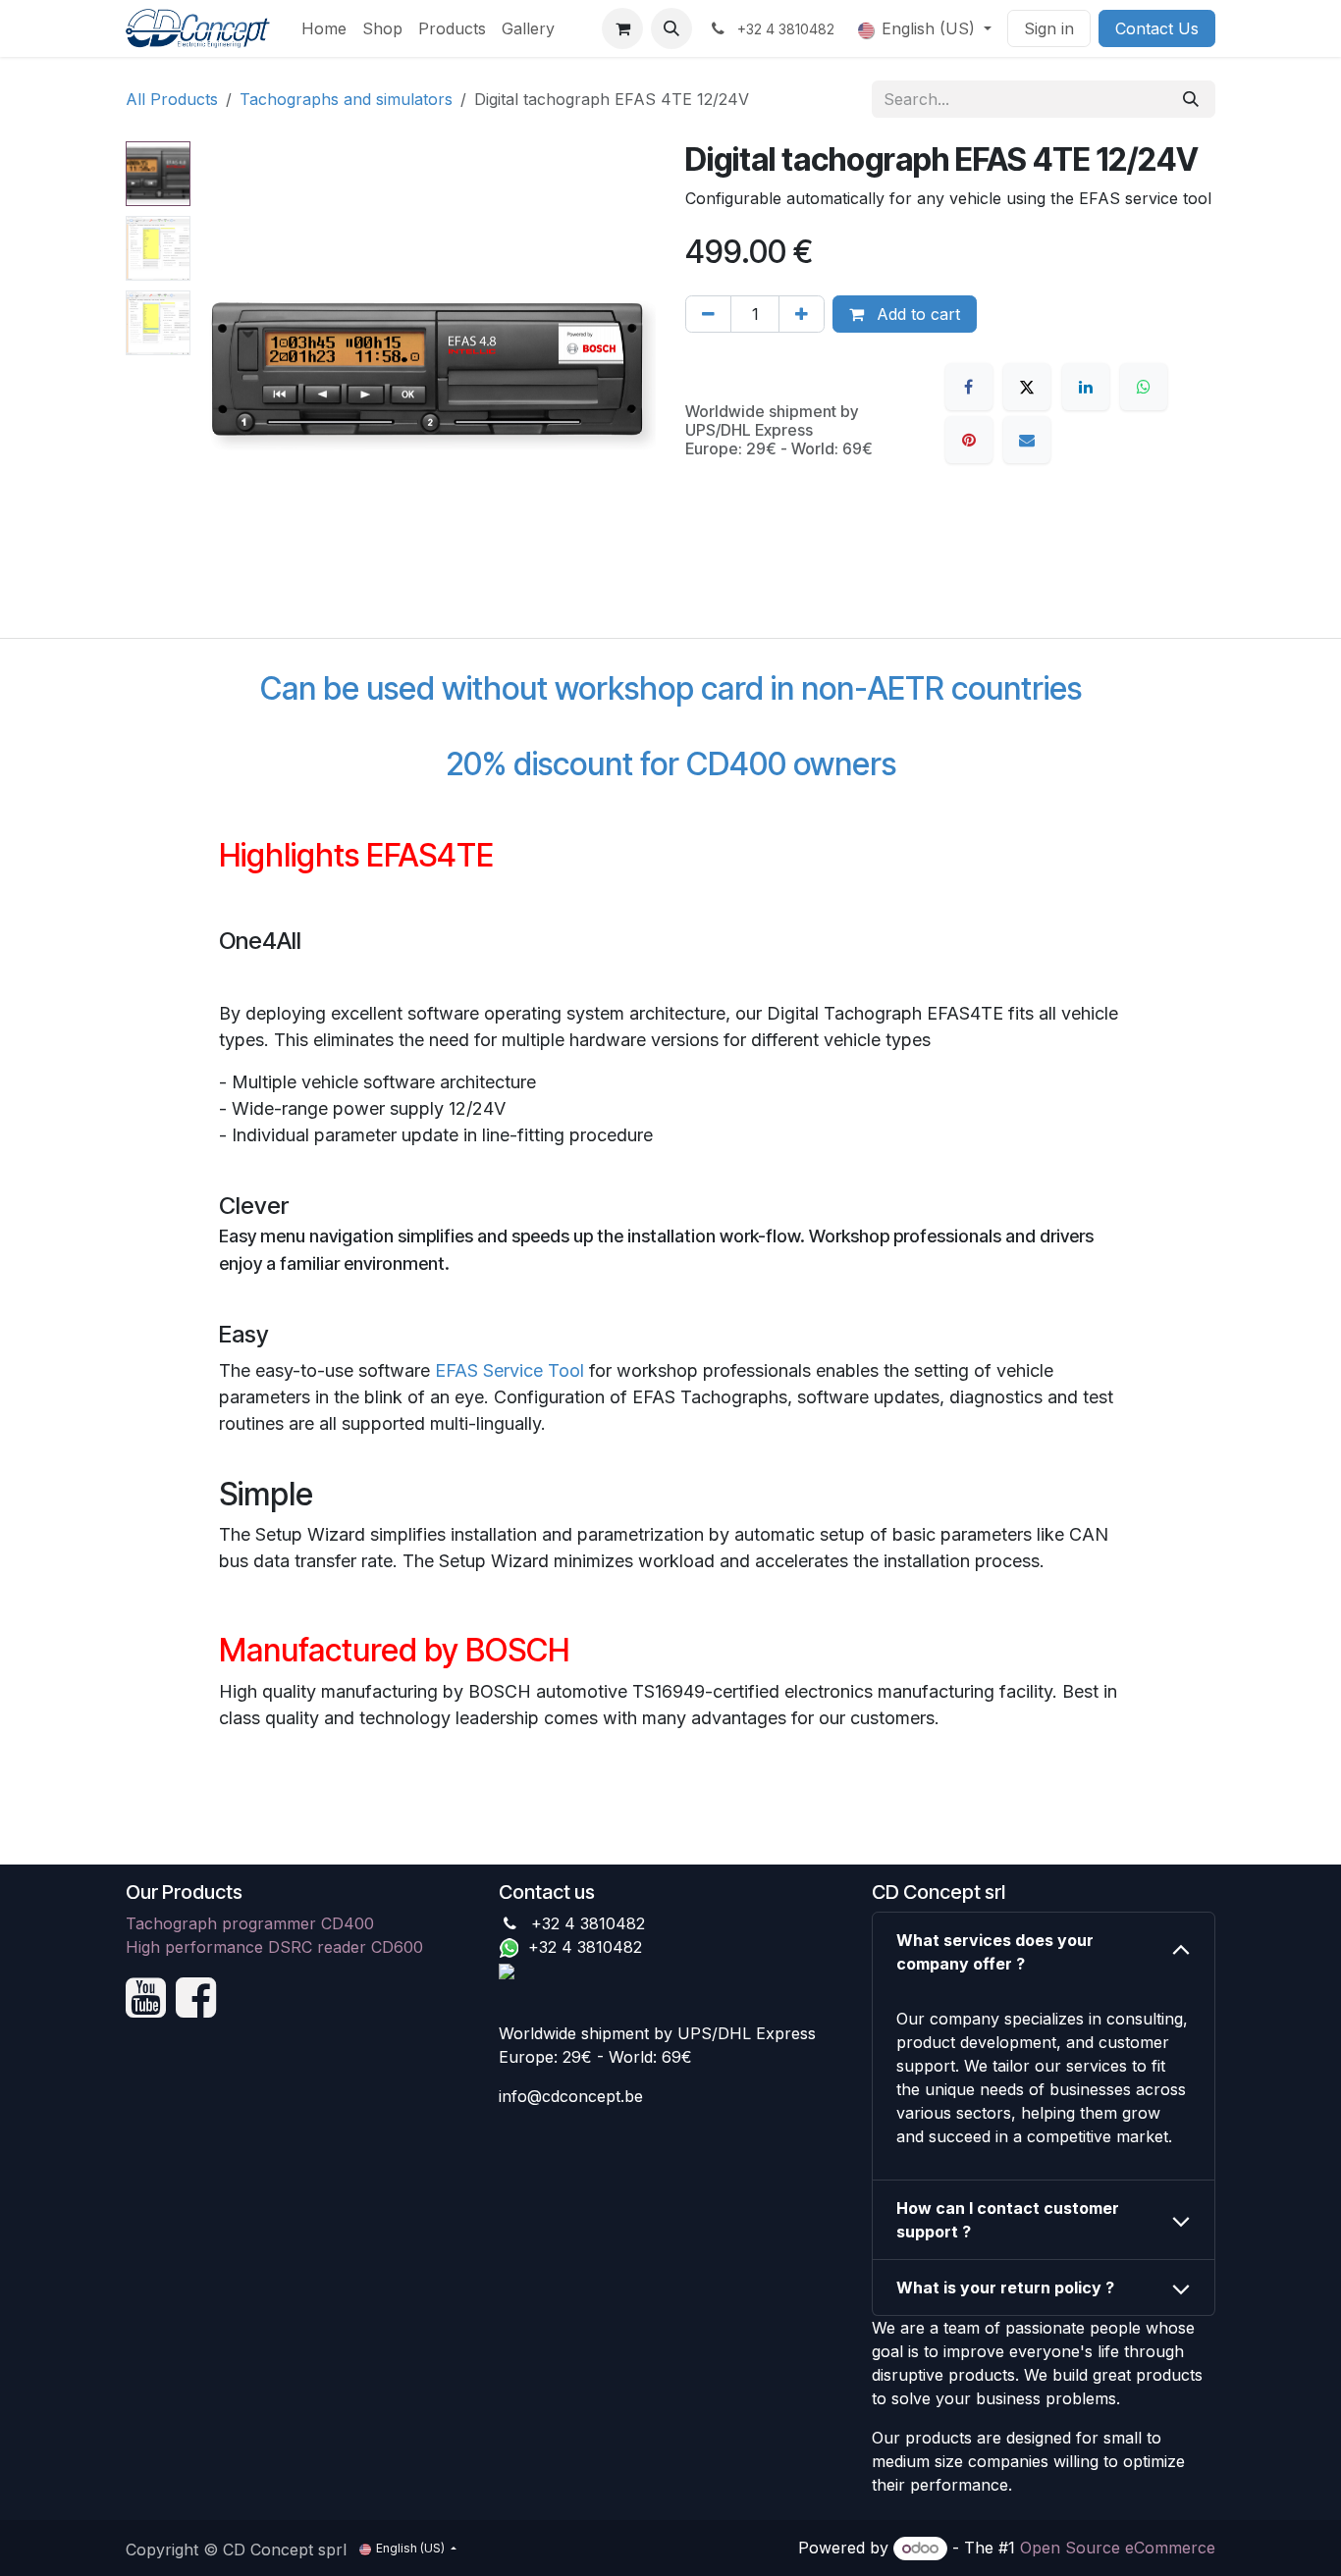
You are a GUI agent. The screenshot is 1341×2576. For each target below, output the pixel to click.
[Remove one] (708, 314)
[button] (671, 28)
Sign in (1049, 28)
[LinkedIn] (1086, 387)
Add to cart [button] (916, 314)
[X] (1027, 387)
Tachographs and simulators (346, 99)
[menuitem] (324, 28)
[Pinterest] (969, 440)
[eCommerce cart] (622, 28)
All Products (172, 99)
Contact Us (1157, 28)
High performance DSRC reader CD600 (274, 1947)
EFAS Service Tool (510, 1370)
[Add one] (802, 314)
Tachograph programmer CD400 (250, 1923)
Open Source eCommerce (1118, 2548)
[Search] (1191, 99)
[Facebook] (969, 387)
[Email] (1027, 440)
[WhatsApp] (1144, 387)
